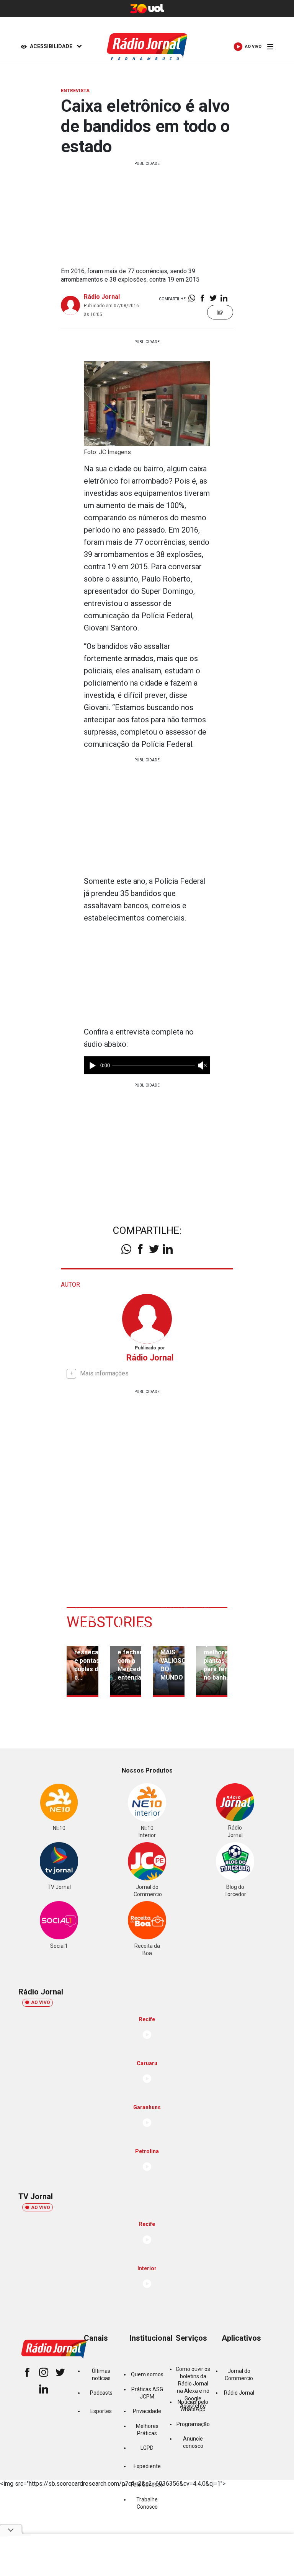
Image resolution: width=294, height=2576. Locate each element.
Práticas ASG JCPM (147, 2393)
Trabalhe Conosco (147, 2503)
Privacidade (147, 2411)
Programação (193, 2424)
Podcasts (101, 2393)
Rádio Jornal (102, 297)
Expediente (147, 2466)
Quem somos (147, 2374)
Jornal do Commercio (239, 2375)
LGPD (147, 2448)
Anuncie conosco (193, 2442)
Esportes (101, 2411)
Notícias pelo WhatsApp (193, 2406)
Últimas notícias (101, 2375)
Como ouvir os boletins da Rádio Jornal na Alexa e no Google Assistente (193, 2387)
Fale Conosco (147, 2485)
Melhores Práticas (147, 2430)
